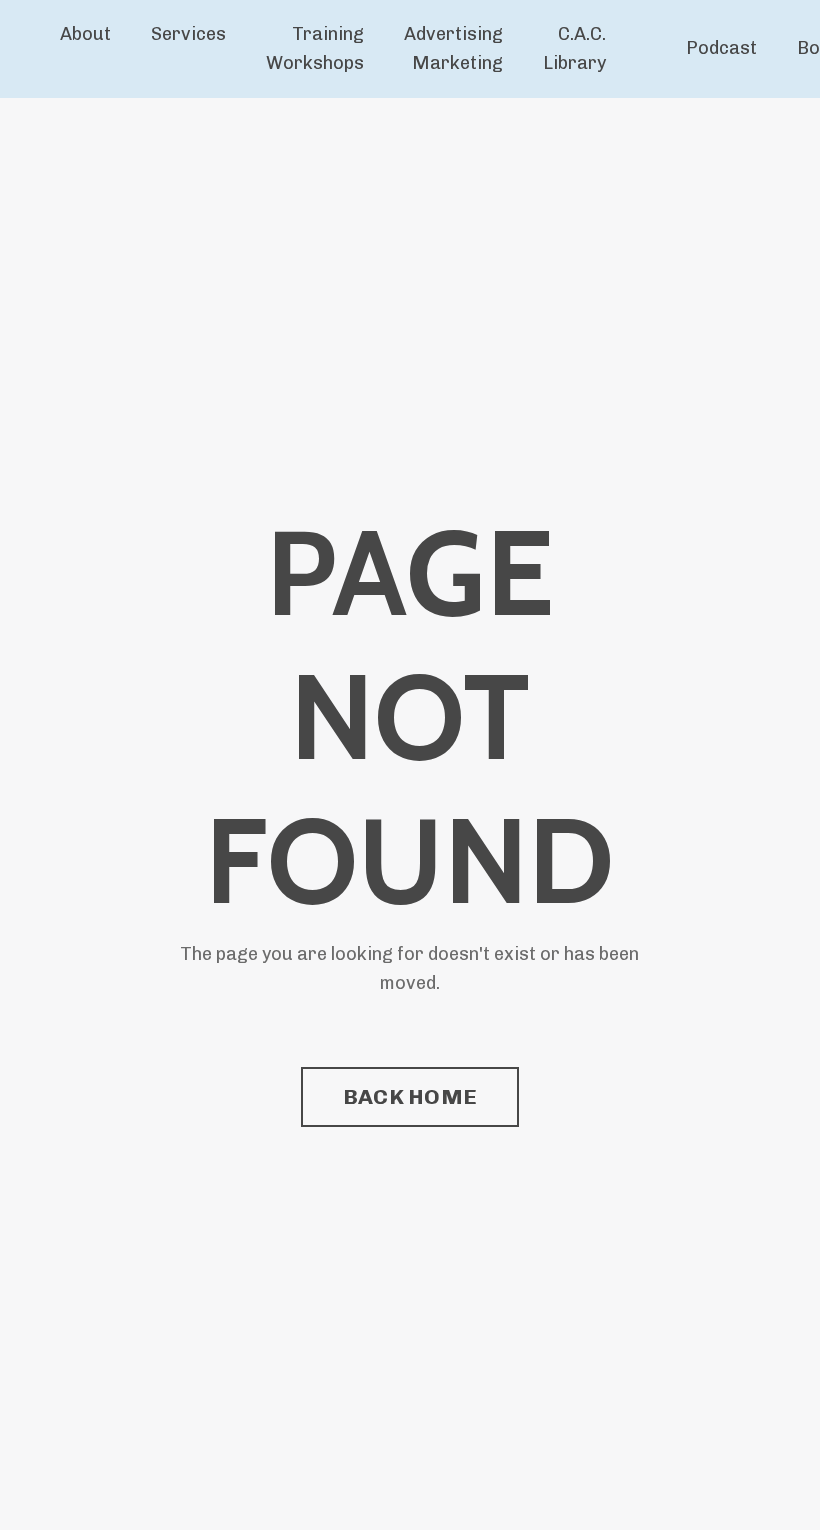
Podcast (721, 48)
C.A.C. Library (574, 48)
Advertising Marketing (453, 48)
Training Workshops (315, 48)
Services (188, 34)
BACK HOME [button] (410, 1096)
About (85, 34)
